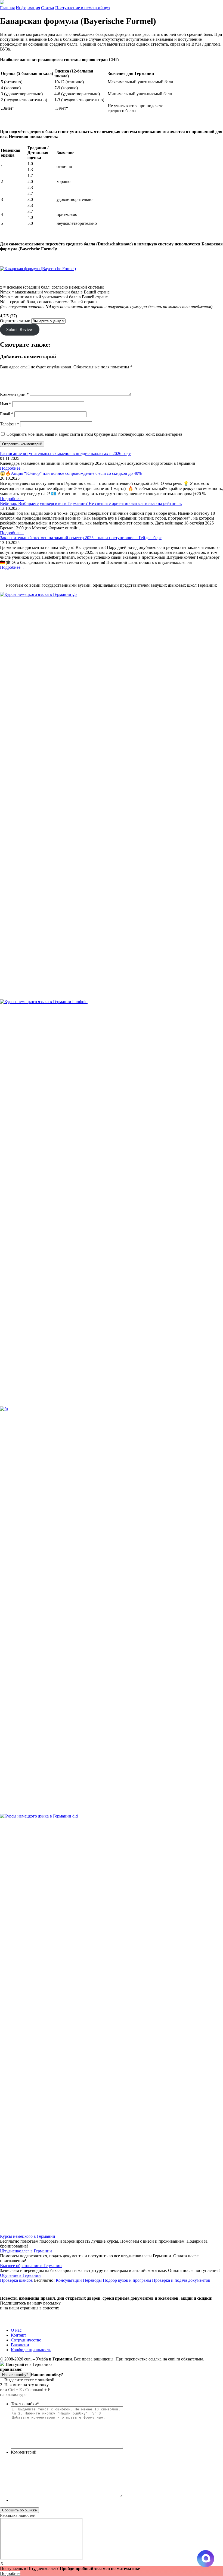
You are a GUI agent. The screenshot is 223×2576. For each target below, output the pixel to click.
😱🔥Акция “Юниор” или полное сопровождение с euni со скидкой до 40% (71, 473)
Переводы (92, 2280)
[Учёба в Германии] (2, 3)
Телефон (10, 424)
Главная (7, 8)
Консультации (69, 2280)
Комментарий (14, 394)
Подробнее (10, 2573)
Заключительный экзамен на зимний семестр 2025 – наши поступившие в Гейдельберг (81, 538)
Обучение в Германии (20, 2275)
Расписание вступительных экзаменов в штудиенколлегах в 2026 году (65, 453)
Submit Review (20, 329)
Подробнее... (12, 468)
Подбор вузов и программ (127, 2280)
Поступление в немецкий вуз (82, 8)
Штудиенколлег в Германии (26, 2251)
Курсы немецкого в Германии (28, 2236)
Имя (6, 404)
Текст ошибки (25, 2404)
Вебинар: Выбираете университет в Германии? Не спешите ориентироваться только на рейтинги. (91, 503)
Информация (28, 8)
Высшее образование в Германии (31, 2266)
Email (7, 414)
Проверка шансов (16, 2280)
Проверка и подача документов (181, 2280)
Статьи (48, 8)
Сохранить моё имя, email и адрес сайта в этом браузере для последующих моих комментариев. (95, 434)
